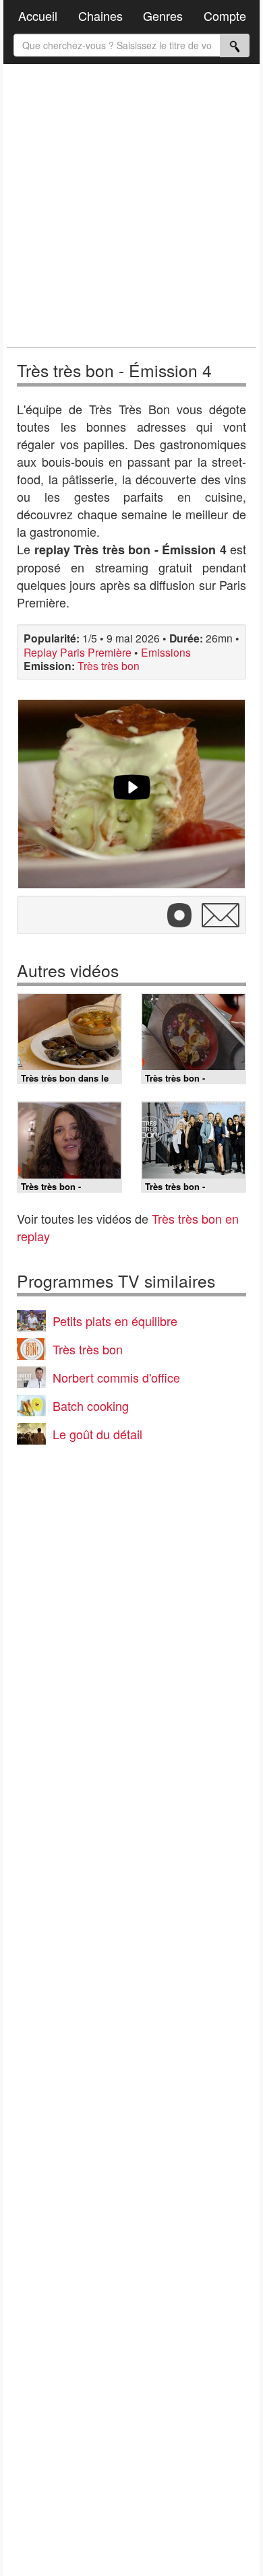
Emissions (166, 652)
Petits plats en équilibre (115, 1321)
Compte (225, 15)
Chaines (100, 15)
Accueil (38, 15)
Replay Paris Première (78, 652)
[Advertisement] (131, 205)
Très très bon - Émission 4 (114, 370)
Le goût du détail (97, 1434)
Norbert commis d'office (116, 1377)
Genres (163, 15)
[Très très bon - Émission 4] (131, 794)
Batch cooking (91, 1406)
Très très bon (109, 665)
